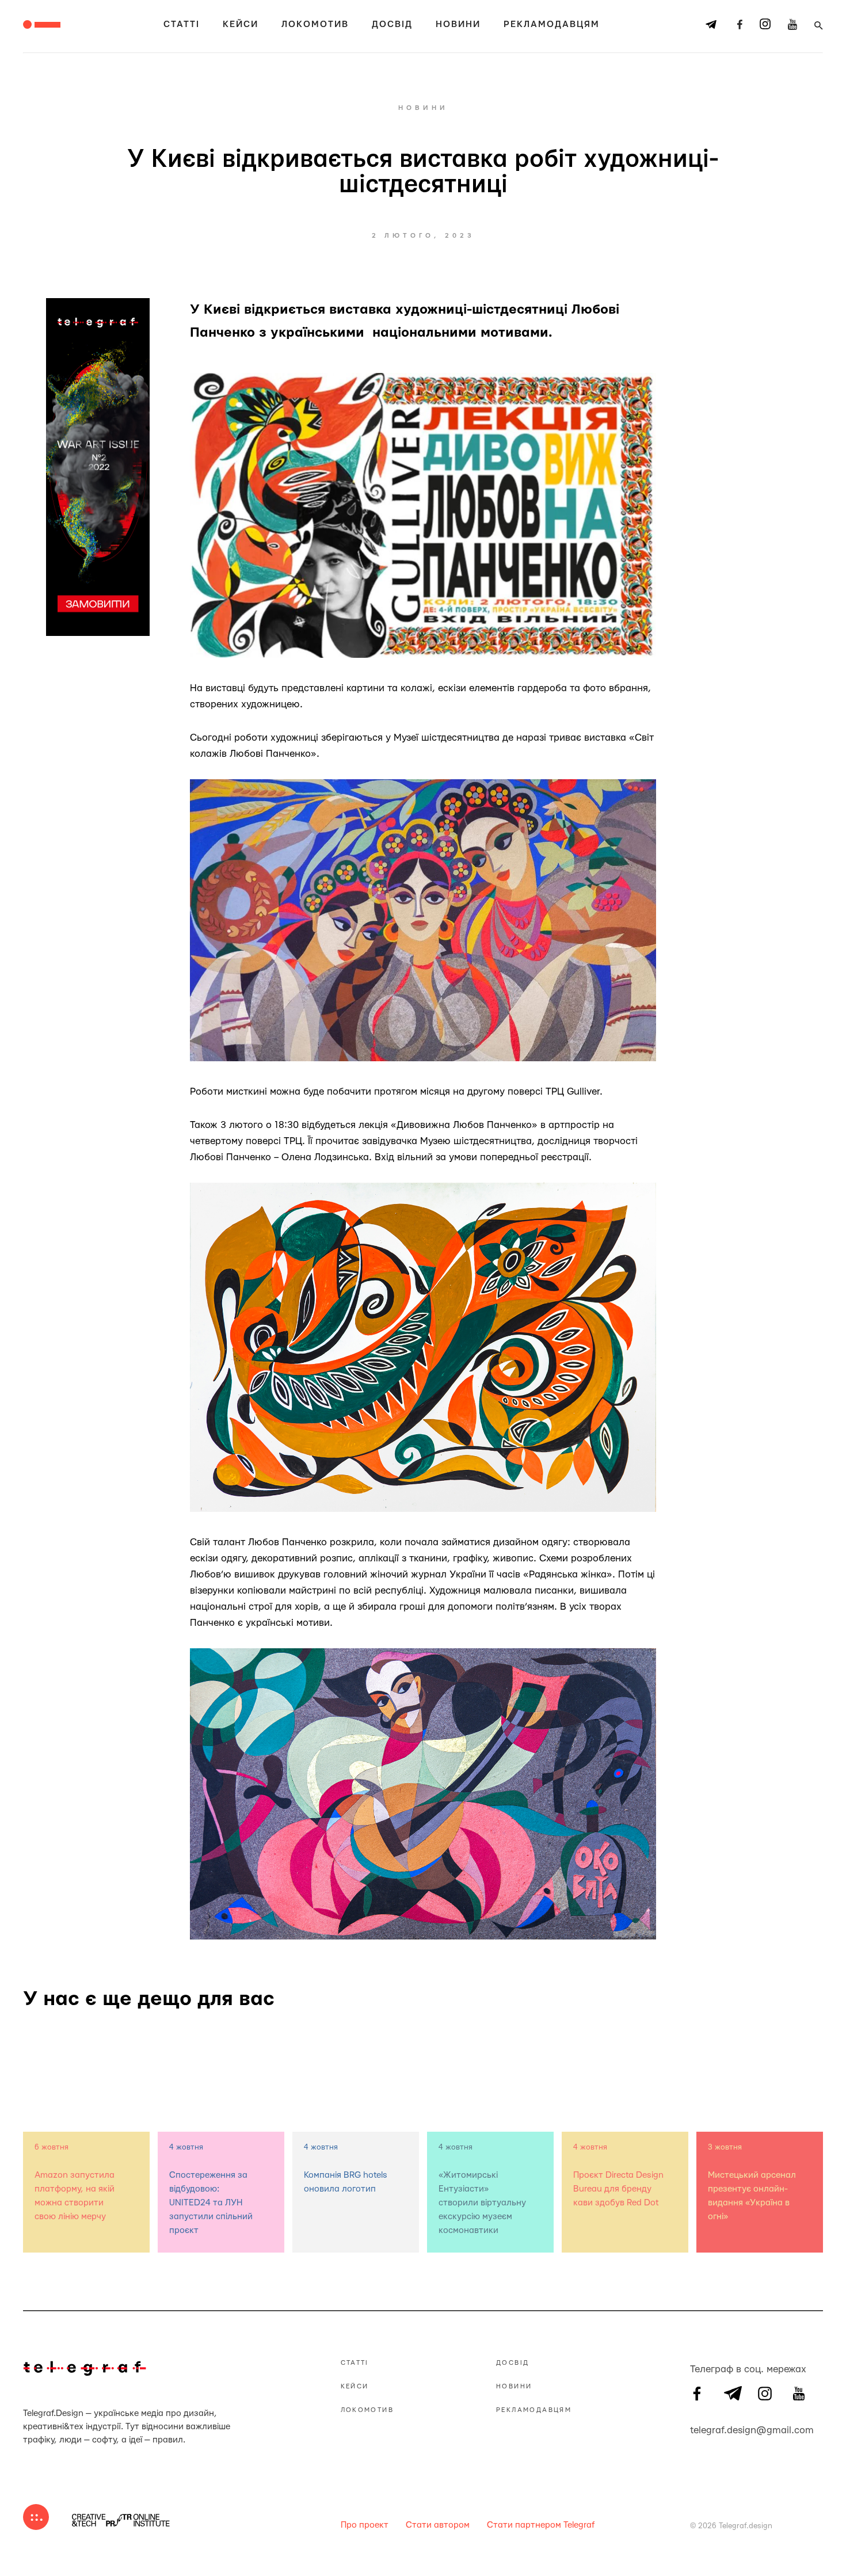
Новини (458, 24)
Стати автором (438, 2525)
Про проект (365, 2525)
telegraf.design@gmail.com (697, 2429)
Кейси (241, 24)
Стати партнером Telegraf (541, 2525)
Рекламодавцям (552, 24)
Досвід (392, 24)
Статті (182, 24)
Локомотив (315, 24)
